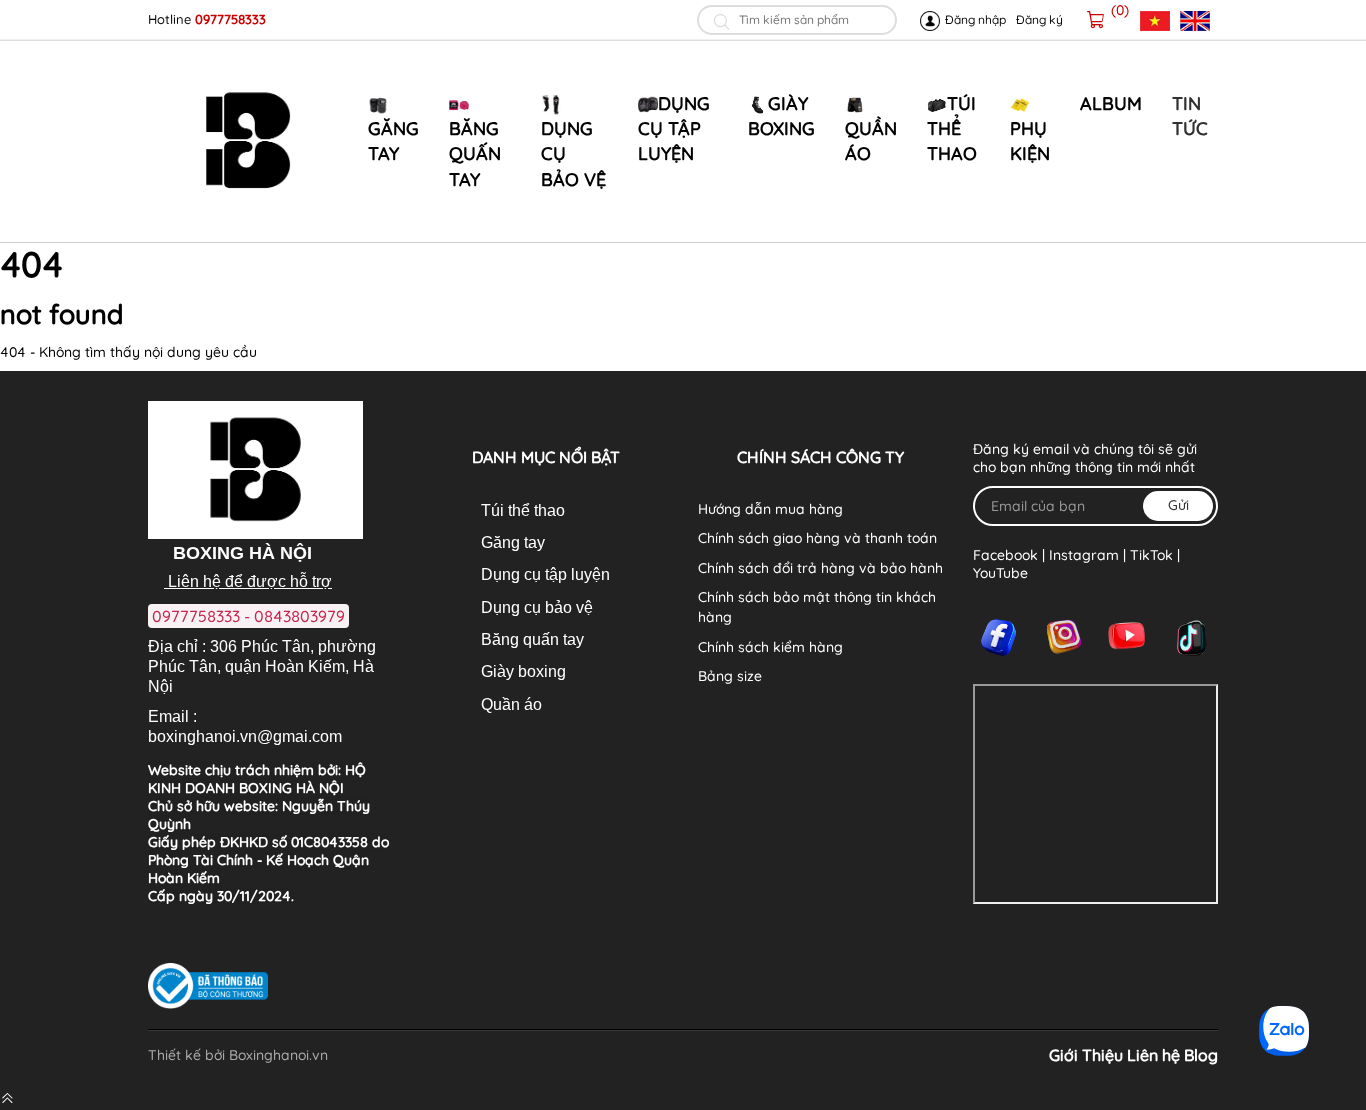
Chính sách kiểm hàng (770, 647)
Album (1111, 103)
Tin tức (1190, 116)
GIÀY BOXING (781, 116)
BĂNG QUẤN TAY (475, 153)
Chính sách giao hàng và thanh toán (817, 538)
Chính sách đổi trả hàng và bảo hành (820, 568)
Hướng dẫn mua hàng (770, 509)
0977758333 (230, 19)
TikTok (1151, 555)
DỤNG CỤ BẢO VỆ (573, 153)
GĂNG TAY (393, 141)
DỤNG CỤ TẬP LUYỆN (674, 128)
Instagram (1084, 555)
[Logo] (248, 141)
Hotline (171, 19)
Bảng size (730, 676)
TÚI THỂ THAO (952, 128)
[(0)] (1096, 20)
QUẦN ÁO (871, 141)
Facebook (1005, 555)
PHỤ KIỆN (1030, 141)
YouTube (1000, 573)
